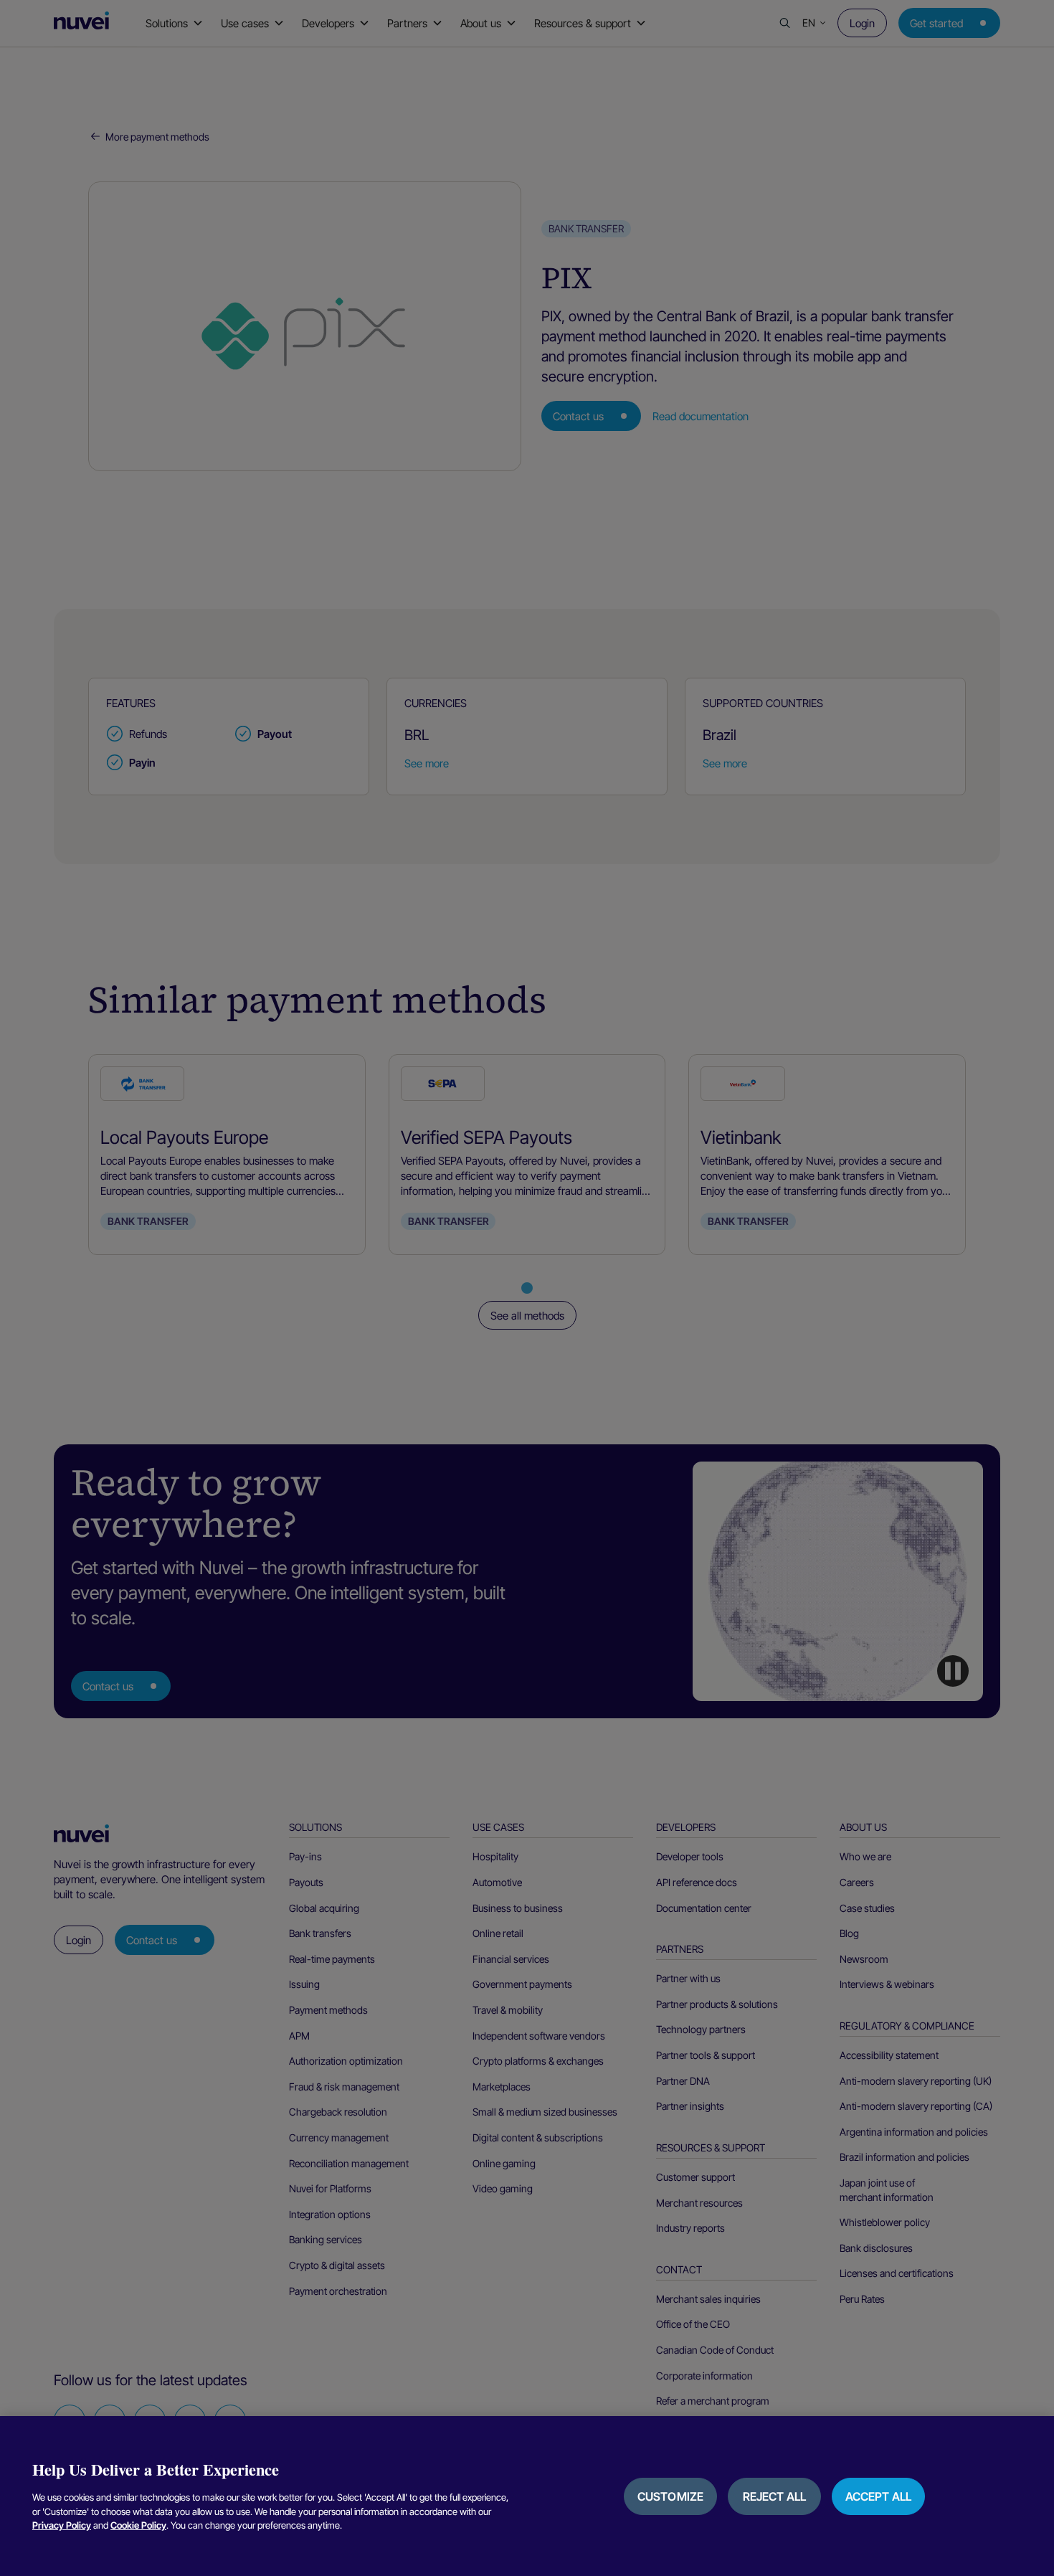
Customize (670, 2496)
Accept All (879, 2496)
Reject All (775, 2496)
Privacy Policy (62, 2525)
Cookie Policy (138, 2525)
